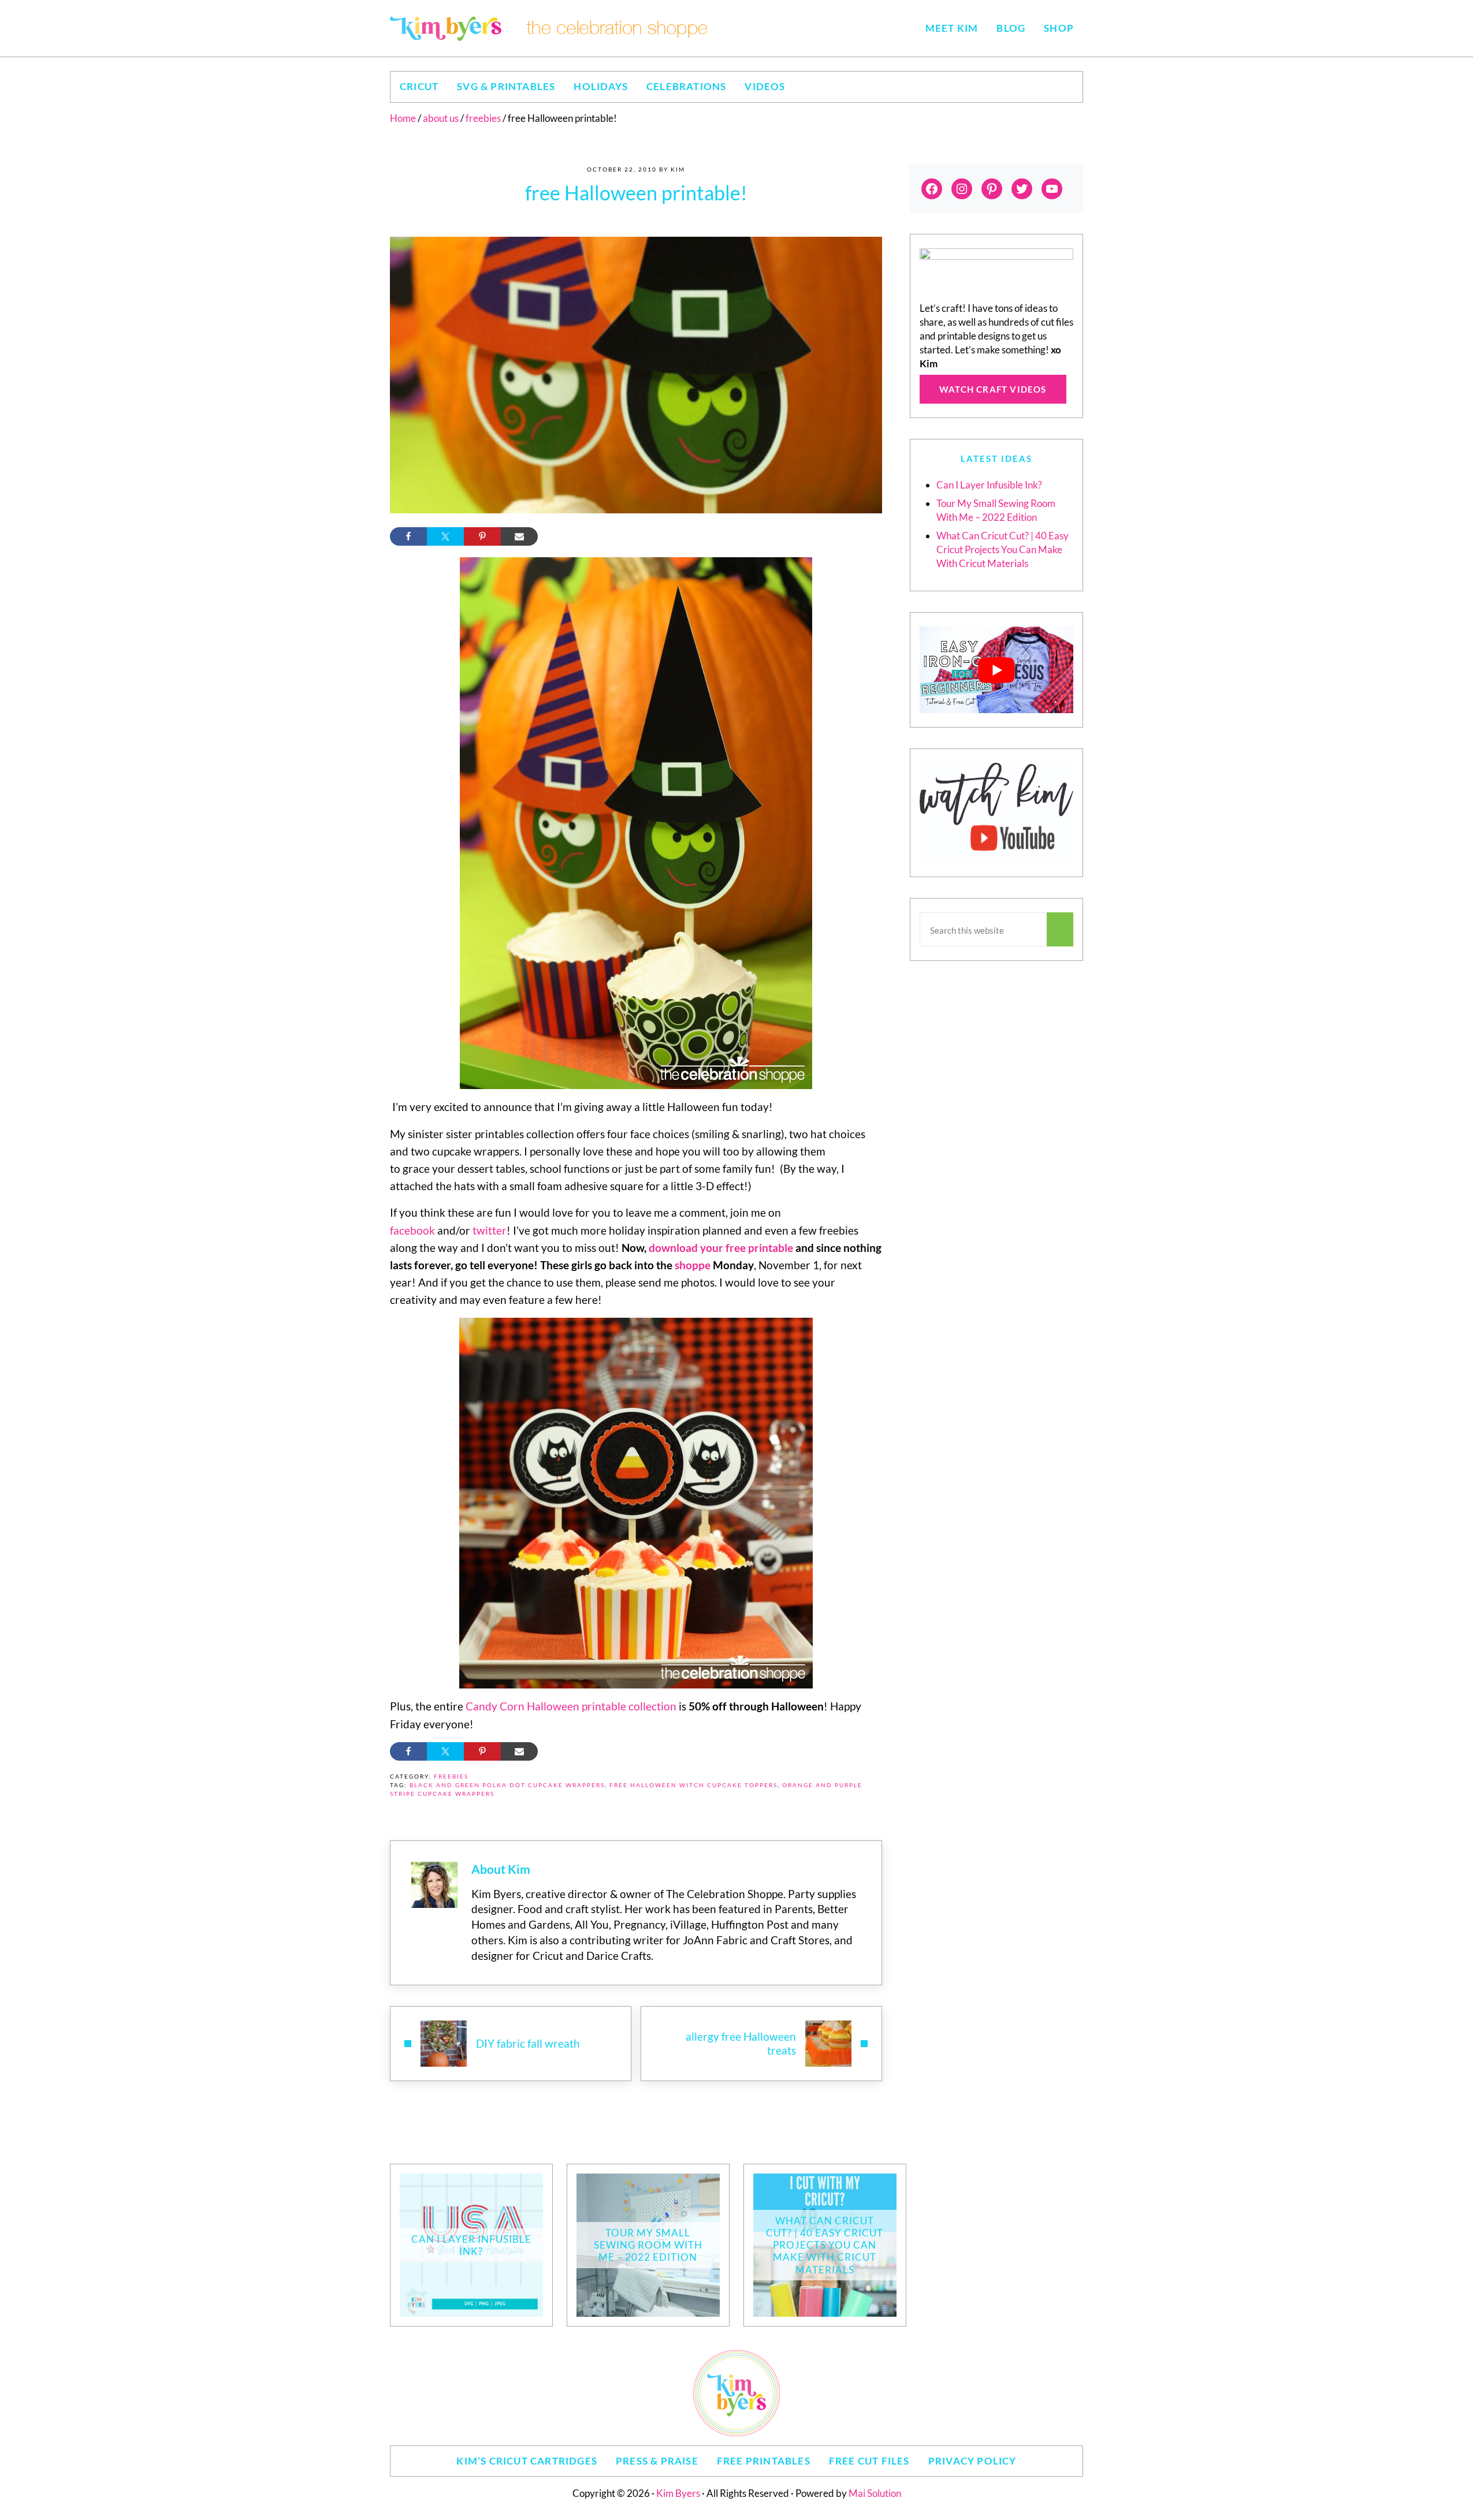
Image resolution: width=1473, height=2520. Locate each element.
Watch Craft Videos (993, 389)
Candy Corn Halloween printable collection (571, 1706)
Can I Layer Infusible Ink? (989, 485)
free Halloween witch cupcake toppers (693, 1785)
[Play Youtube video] (996, 670)
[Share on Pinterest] (482, 536)
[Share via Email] (519, 536)
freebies (451, 1777)
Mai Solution (875, 2493)
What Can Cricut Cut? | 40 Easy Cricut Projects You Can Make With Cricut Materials (1003, 549)
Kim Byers (678, 2493)
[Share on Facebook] (408, 536)
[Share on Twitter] (445, 536)
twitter (490, 1230)
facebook (412, 1230)
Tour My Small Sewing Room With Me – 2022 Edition (648, 2245)
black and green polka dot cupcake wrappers (507, 1785)
